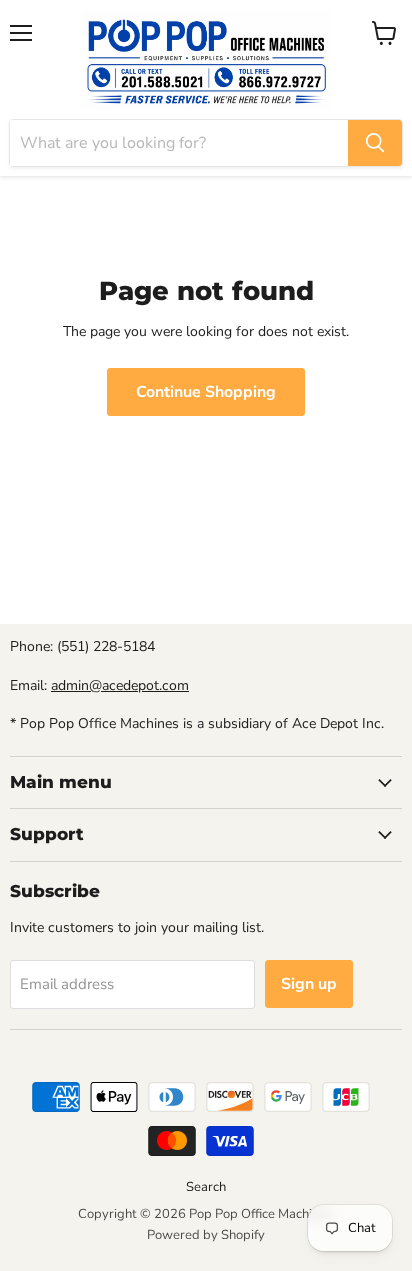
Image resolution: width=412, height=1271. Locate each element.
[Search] (375, 143)
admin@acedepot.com (120, 685)
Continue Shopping (206, 392)
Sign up (309, 984)
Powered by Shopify (206, 1235)
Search (206, 1187)
